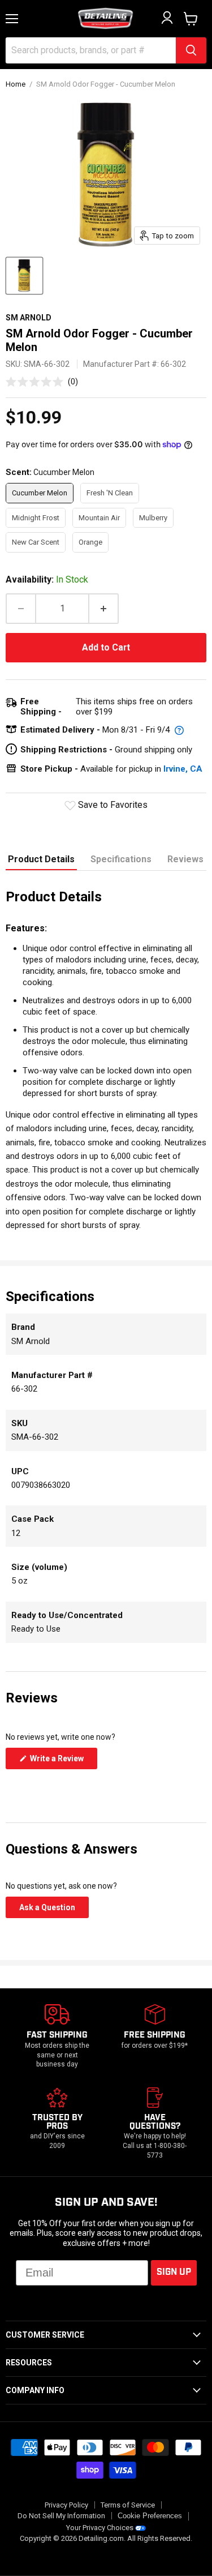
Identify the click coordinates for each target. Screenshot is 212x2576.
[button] (42, 381)
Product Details (41, 859)
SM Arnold (29, 318)
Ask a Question (54, 1910)
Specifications (121, 859)
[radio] (40, 493)
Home (16, 84)
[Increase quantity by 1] (104, 609)
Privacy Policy (66, 2505)
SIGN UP (174, 2272)
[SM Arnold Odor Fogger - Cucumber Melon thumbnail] (24, 276)
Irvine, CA (183, 769)
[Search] (191, 50)
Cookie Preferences (150, 2516)
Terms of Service (128, 2505)
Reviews (185, 859)
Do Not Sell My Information (61, 2516)
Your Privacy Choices (100, 2528)
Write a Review (63, 1761)
